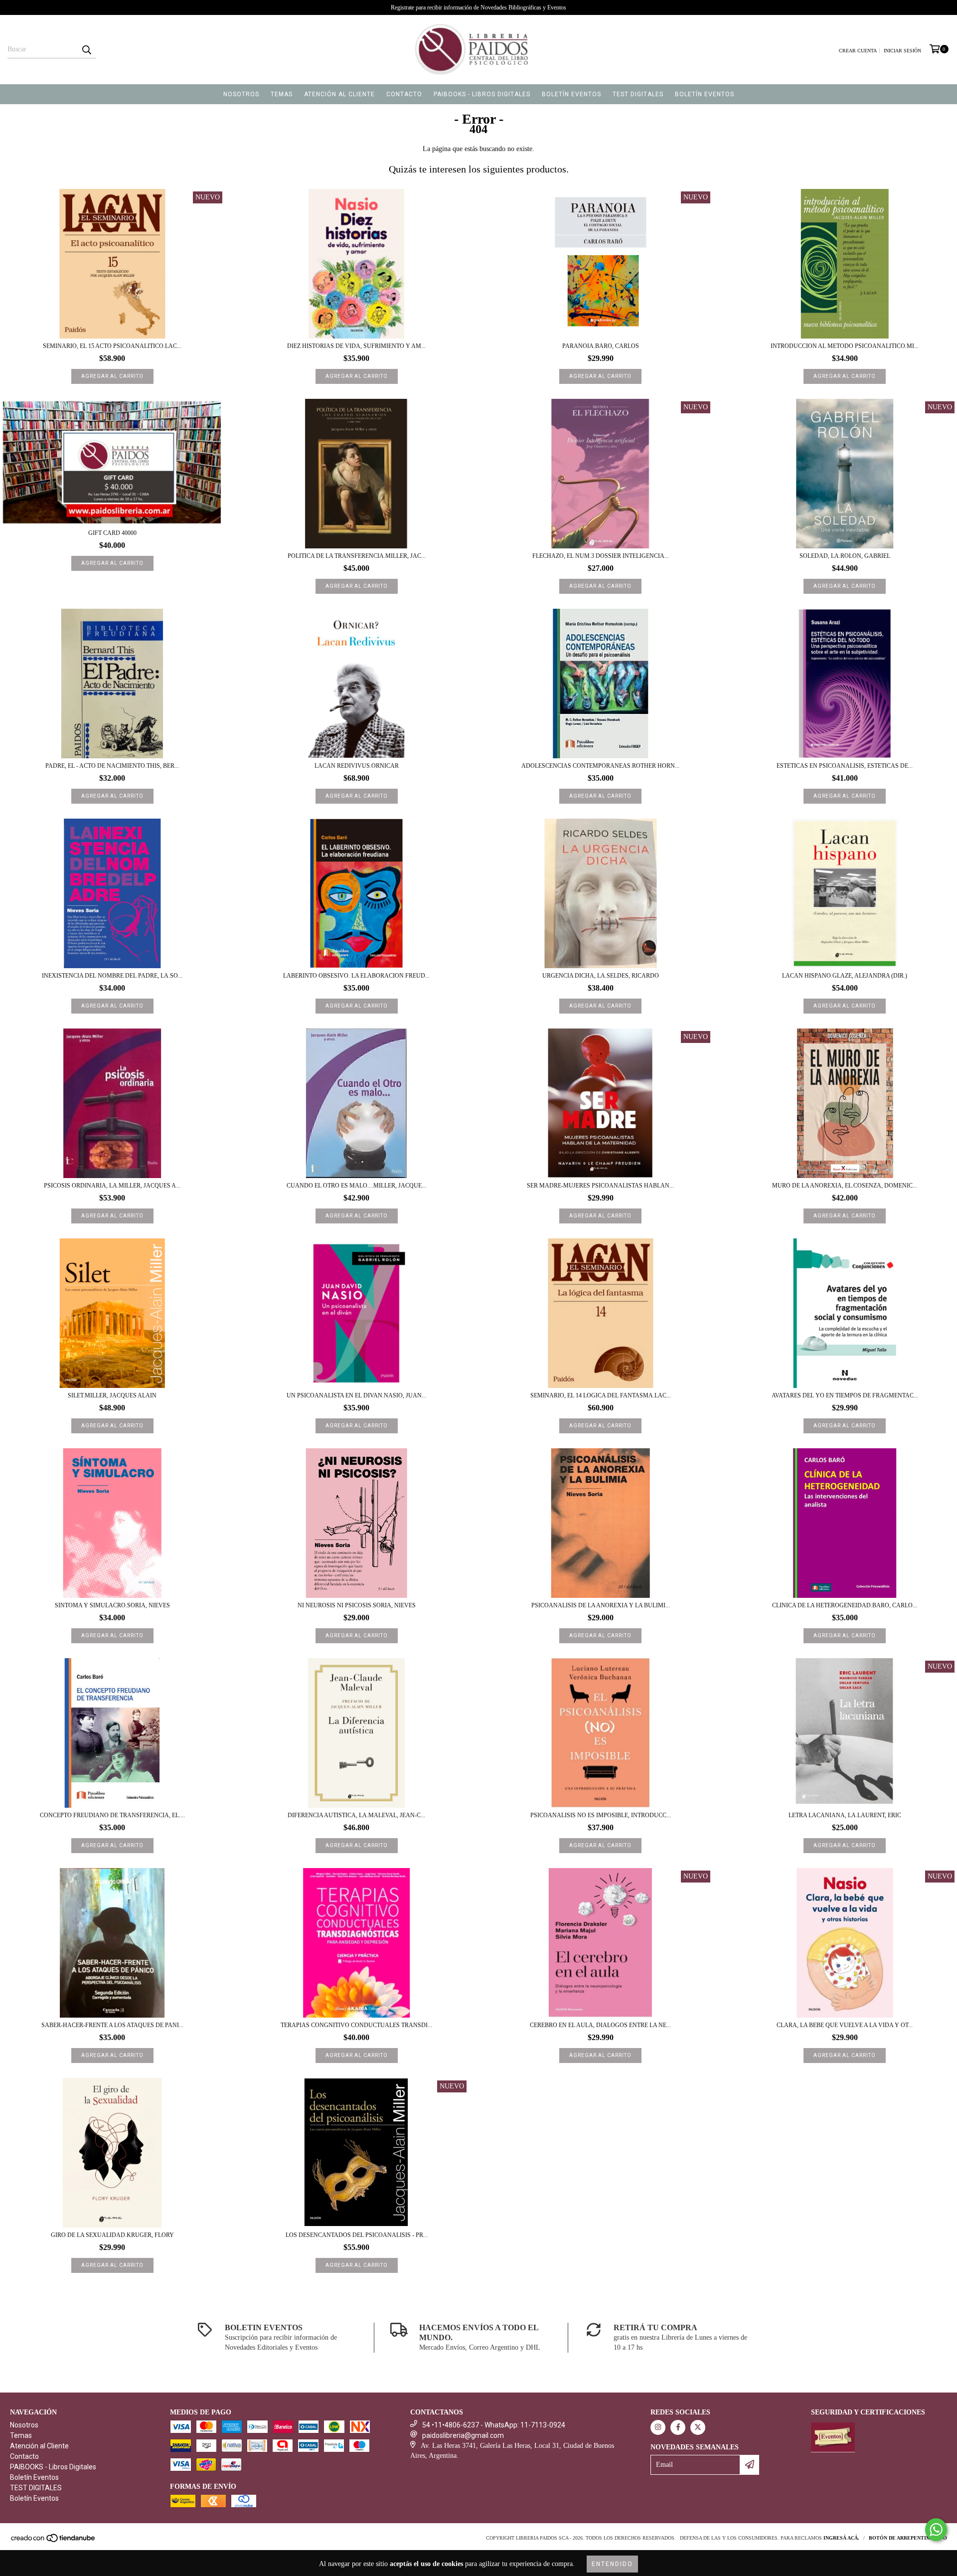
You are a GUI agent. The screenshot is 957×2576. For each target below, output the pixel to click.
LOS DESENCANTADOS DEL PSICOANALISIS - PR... (357, 2235)
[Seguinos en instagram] (658, 2427)
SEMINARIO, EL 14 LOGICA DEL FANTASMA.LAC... (601, 1395)
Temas (282, 94)
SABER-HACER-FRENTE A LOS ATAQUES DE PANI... (112, 2025)
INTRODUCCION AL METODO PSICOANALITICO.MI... (845, 346)
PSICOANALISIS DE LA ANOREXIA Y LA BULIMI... (601, 1605)
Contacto (404, 94)
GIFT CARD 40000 (112, 533)
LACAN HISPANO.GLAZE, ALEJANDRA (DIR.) (845, 976)
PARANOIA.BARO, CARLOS (601, 346)
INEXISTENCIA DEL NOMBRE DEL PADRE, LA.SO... (112, 976)
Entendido (612, 2564)
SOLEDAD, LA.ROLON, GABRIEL (845, 556)
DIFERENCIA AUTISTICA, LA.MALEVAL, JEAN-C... (356, 1815)
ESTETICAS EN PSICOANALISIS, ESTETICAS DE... (845, 766)
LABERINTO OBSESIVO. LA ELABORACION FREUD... (356, 976)
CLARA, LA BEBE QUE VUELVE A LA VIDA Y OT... (845, 2025)
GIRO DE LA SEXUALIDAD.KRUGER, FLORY (112, 2235)
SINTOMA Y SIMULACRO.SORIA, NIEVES (112, 1605)
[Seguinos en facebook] (678, 2427)
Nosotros (241, 94)
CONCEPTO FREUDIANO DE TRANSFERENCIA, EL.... (112, 1815)
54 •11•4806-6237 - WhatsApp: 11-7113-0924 (494, 2425)
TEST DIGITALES (638, 94)
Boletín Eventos (571, 94)
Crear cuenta (858, 51)
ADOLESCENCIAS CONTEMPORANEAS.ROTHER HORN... (600, 766)
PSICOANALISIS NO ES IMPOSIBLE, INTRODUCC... (601, 1815)
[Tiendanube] (54, 2541)
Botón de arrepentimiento (908, 2538)
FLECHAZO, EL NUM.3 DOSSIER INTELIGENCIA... (601, 556)
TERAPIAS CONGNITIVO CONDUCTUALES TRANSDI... (356, 2025)
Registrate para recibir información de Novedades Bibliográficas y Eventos (478, 7)
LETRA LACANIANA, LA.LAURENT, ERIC (845, 1815)
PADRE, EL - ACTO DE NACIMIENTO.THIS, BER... (112, 766)
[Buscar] (86, 49)
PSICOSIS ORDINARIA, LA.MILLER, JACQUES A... (112, 1186)
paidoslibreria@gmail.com (463, 2435)
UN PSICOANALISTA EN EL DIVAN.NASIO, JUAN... (356, 1395)
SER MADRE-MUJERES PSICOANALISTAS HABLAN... (600, 1186)
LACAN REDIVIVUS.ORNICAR (357, 766)
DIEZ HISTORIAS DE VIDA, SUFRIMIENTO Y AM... (356, 346)
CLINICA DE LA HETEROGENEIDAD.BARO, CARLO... (845, 1605)
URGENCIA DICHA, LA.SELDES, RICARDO (601, 976)
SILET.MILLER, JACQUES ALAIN (112, 1395)
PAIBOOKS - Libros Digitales (482, 94)
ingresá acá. (841, 2538)
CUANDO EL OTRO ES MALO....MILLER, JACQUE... (356, 1186)
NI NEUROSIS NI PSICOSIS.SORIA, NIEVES (357, 1605)
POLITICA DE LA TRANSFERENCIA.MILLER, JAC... (357, 556)
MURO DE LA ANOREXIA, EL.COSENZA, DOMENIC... (845, 1186)
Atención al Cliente (339, 94)
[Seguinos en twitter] (698, 2427)
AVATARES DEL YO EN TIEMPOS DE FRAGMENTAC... (845, 1395)
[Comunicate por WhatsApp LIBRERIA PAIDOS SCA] (936, 2530)
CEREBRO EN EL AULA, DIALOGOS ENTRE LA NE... (600, 2025)
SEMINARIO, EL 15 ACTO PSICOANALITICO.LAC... (112, 346)
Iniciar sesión (902, 51)
